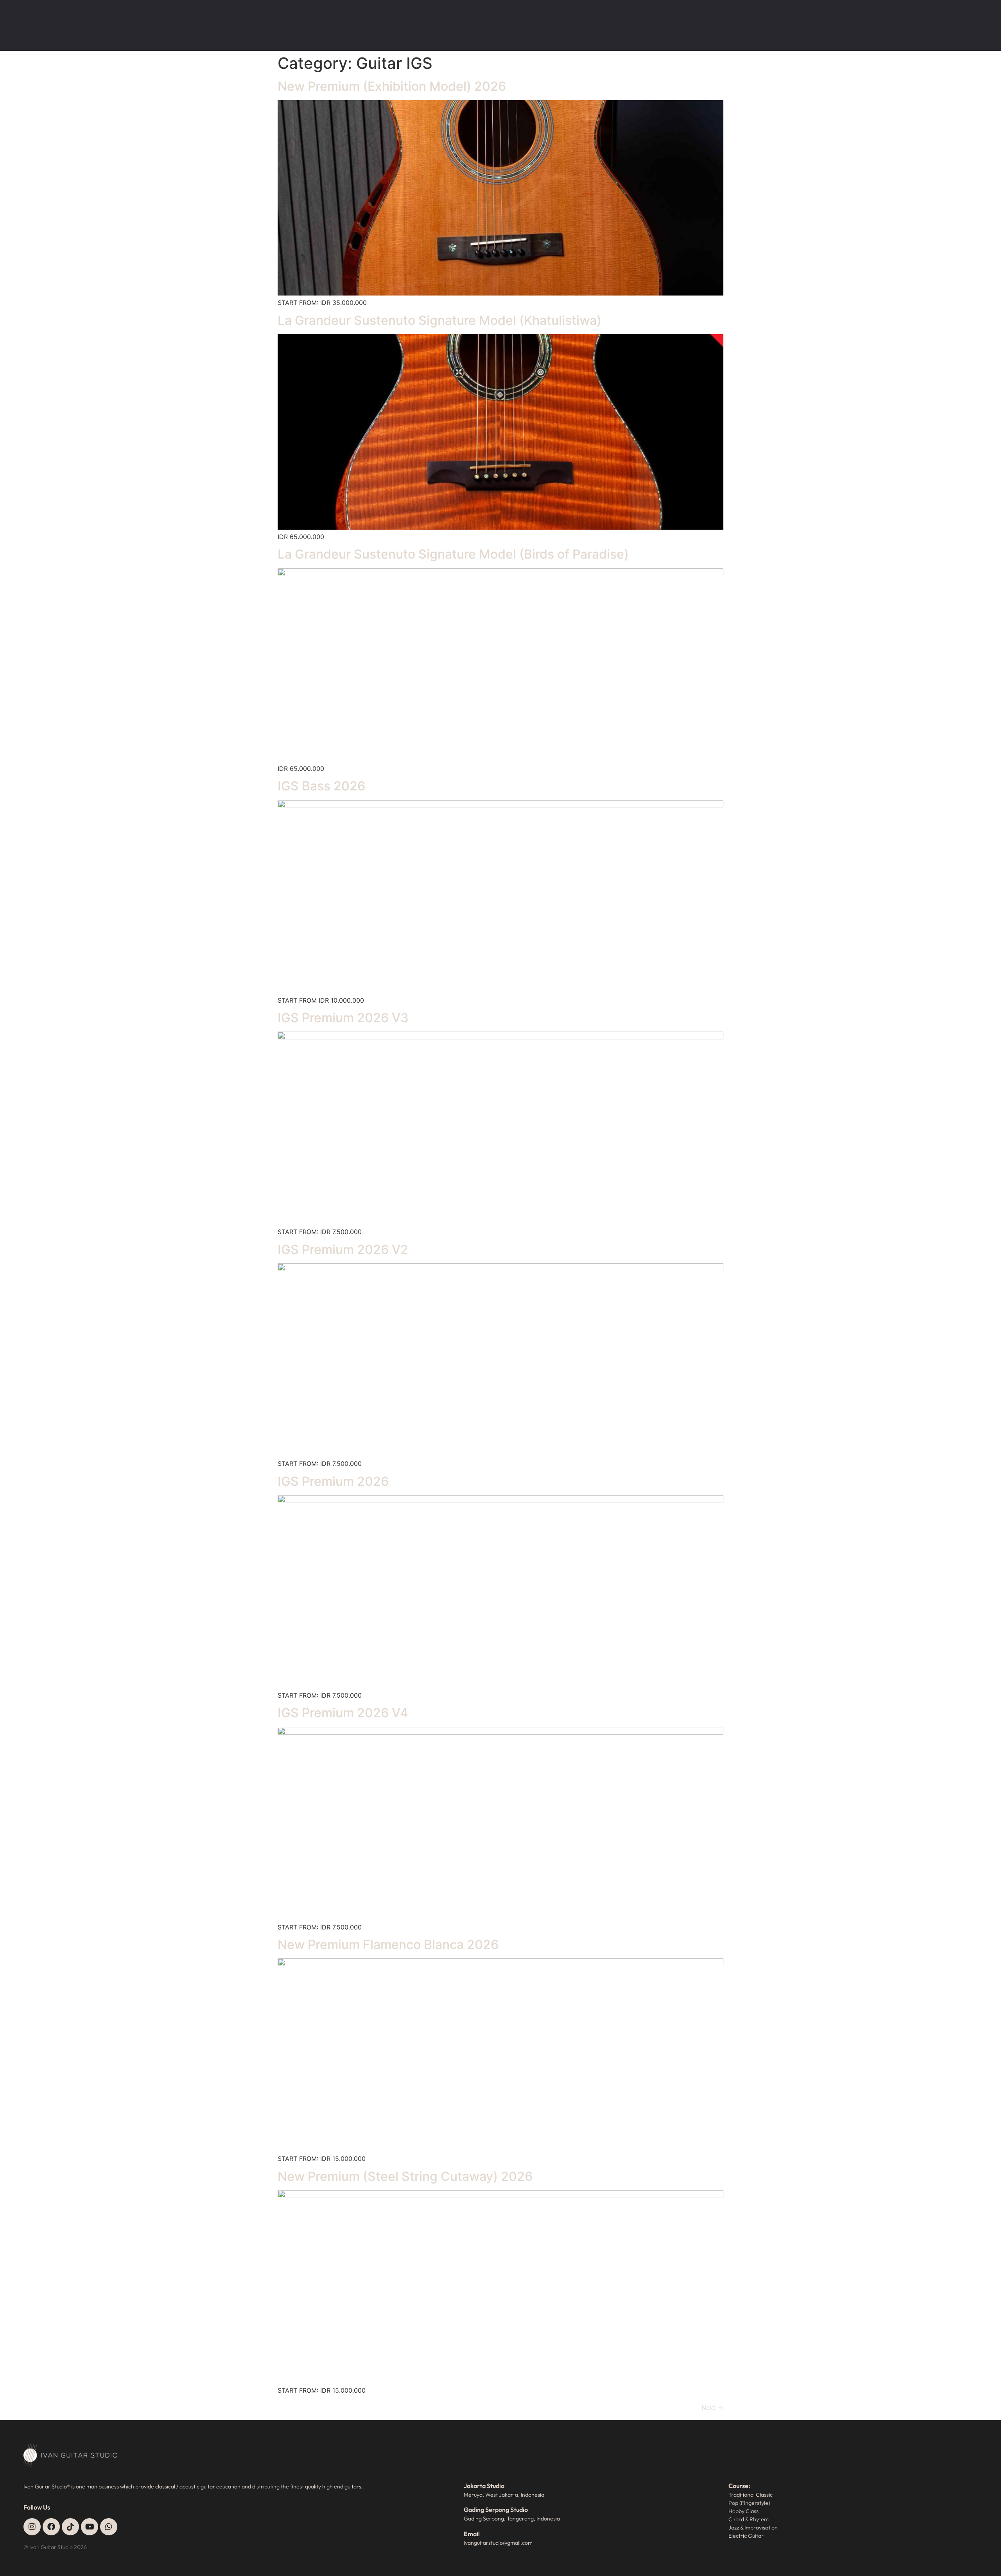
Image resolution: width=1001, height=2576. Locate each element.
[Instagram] (32, 2527)
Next (712, 2408)
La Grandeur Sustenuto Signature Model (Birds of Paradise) (453, 554)
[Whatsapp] (109, 2527)
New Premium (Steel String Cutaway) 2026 (405, 2176)
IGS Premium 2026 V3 (343, 1018)
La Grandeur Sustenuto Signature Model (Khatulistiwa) (440, 320)
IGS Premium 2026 (333, 1481)
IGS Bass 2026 (321, 786)
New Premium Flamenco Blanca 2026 (388, 1945)
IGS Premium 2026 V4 (343, 1713)
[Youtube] (90, 2527)
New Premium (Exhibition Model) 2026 (392, 86)
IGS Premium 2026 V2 (343, 1249)
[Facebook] (51, 2527)
